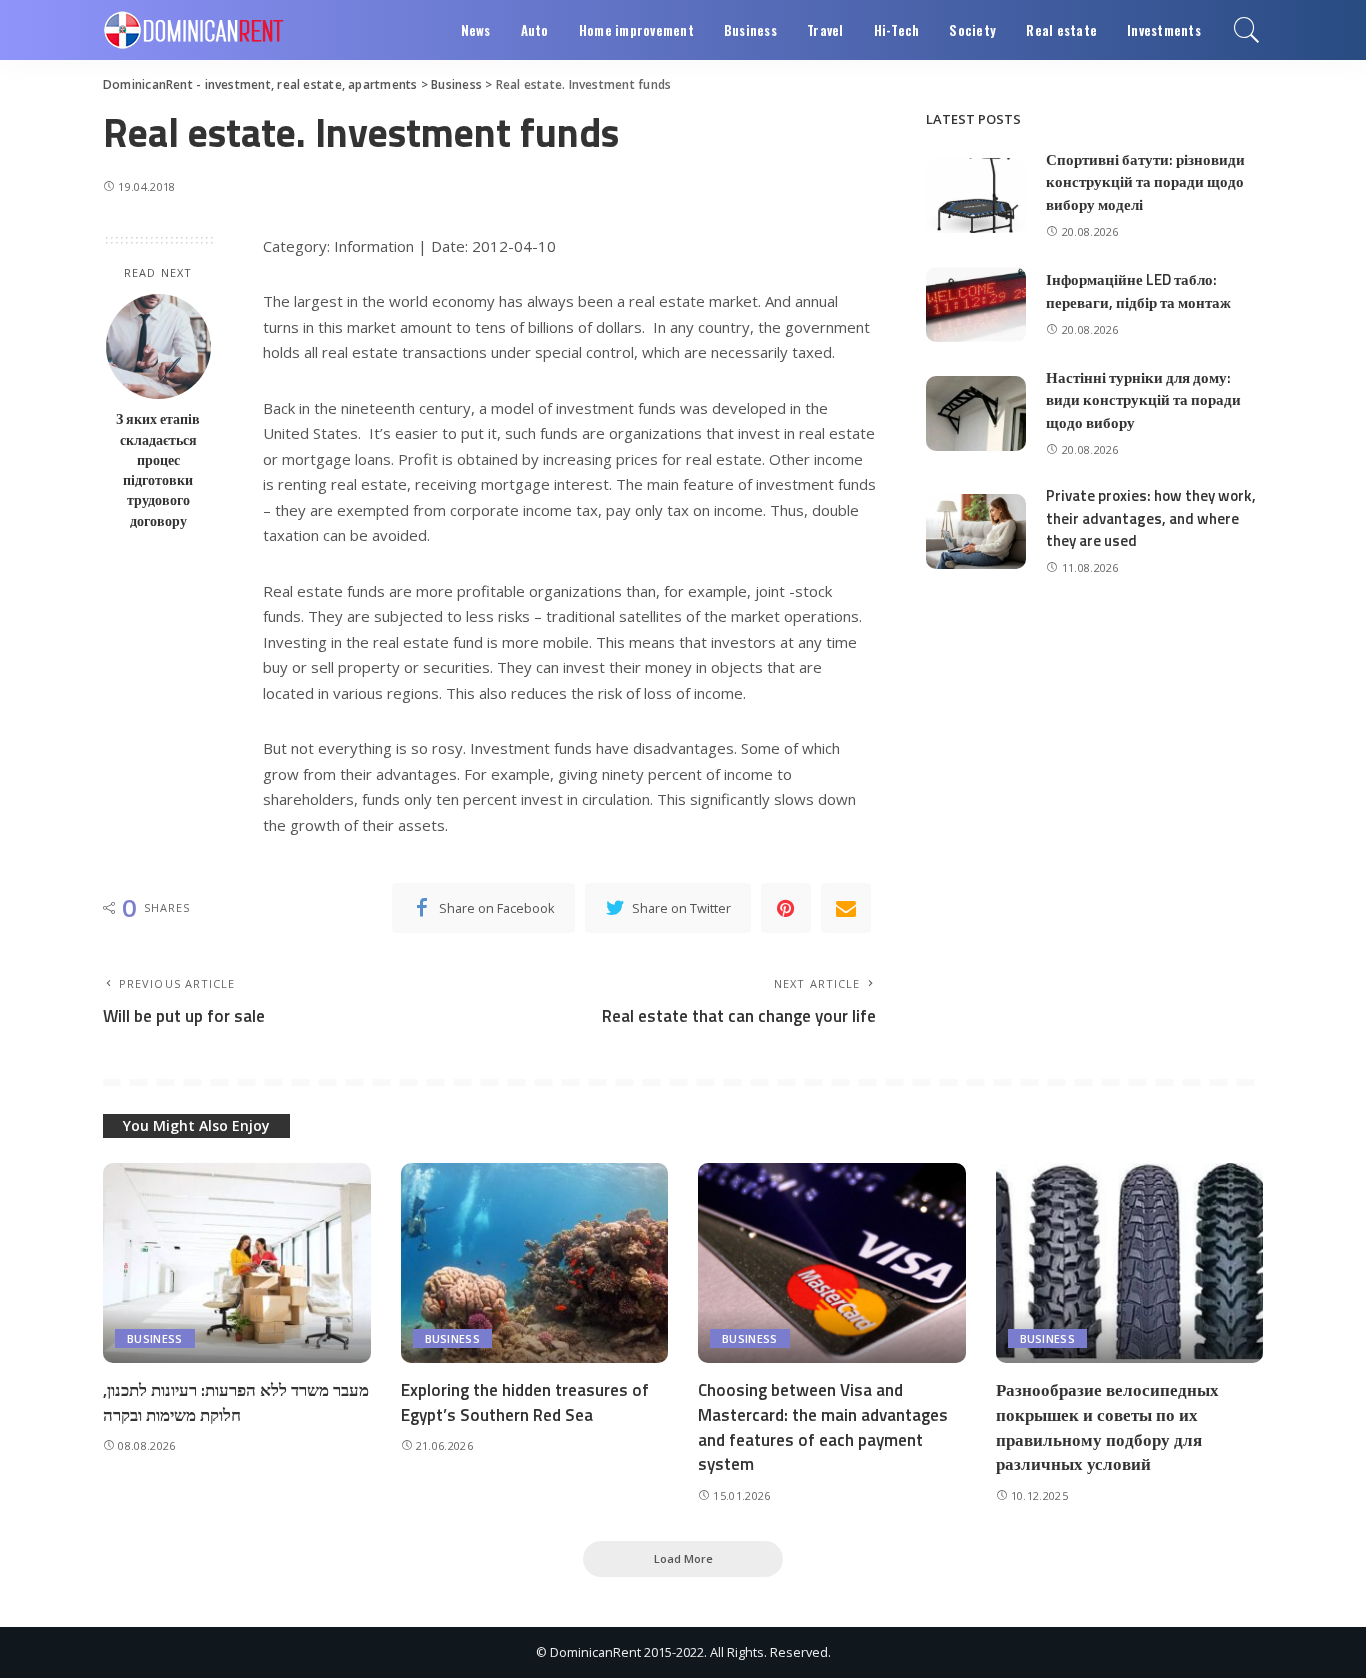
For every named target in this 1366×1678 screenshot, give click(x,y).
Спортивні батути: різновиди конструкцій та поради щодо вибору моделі (1145, 182)
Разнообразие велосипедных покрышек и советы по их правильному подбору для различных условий (1107, 1427)
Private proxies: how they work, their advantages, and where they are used (1151, 518)
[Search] (1247, 30)
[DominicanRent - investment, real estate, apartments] (193, 30)
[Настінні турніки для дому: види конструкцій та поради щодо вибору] (976, 413)
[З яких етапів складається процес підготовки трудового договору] (158, 346)
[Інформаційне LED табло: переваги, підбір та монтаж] (976, 304)
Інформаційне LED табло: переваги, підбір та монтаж (1138, 291)
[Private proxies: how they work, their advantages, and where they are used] (976, 531)
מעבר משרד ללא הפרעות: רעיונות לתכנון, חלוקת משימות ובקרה (236, 1402)
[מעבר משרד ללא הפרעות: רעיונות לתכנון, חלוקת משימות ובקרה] (237, 1263)
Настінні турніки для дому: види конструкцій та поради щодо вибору (1143, 400)
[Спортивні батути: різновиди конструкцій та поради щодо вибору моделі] (976, 195)
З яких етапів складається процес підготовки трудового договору (158, 469)
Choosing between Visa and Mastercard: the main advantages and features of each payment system (823, 1427)
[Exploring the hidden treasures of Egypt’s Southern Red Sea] (535, 1263)
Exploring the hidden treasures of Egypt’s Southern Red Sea (525, 1402)
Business (155, 1338)
